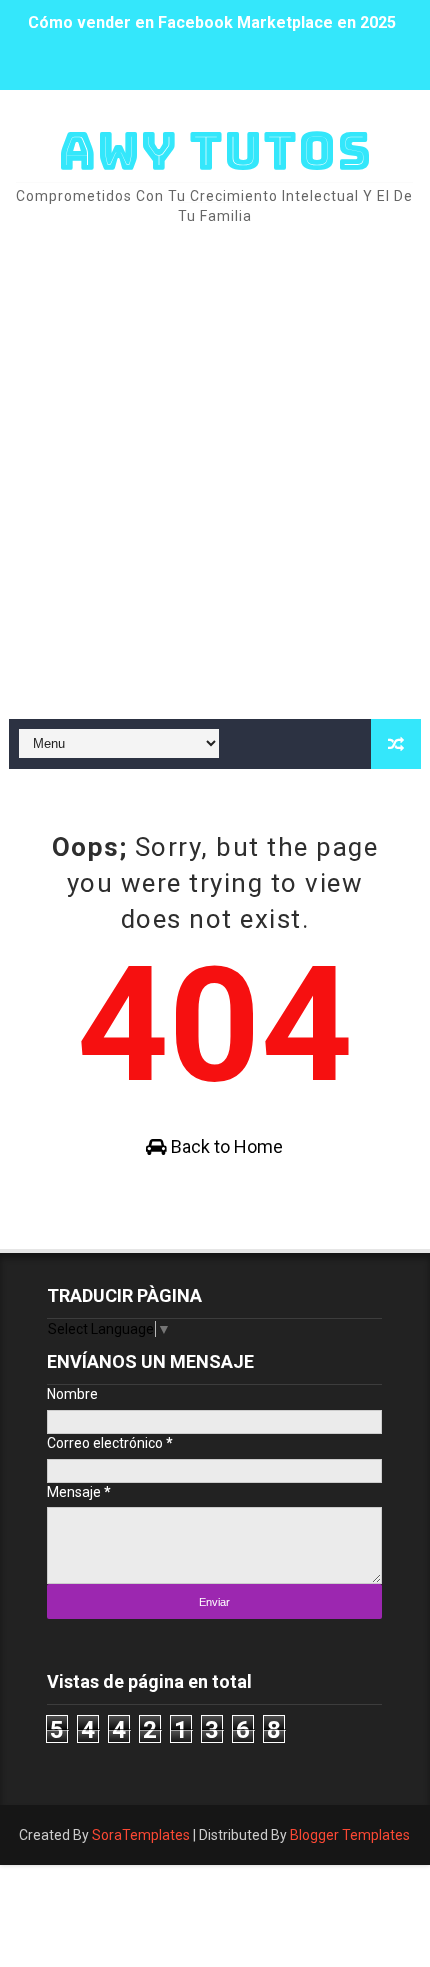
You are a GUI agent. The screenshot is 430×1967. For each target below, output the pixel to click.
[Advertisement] (215, 474)
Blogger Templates (350, 1835)
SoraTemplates (141, 1835)
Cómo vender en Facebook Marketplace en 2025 (212, 12)
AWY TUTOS (215, 150)
